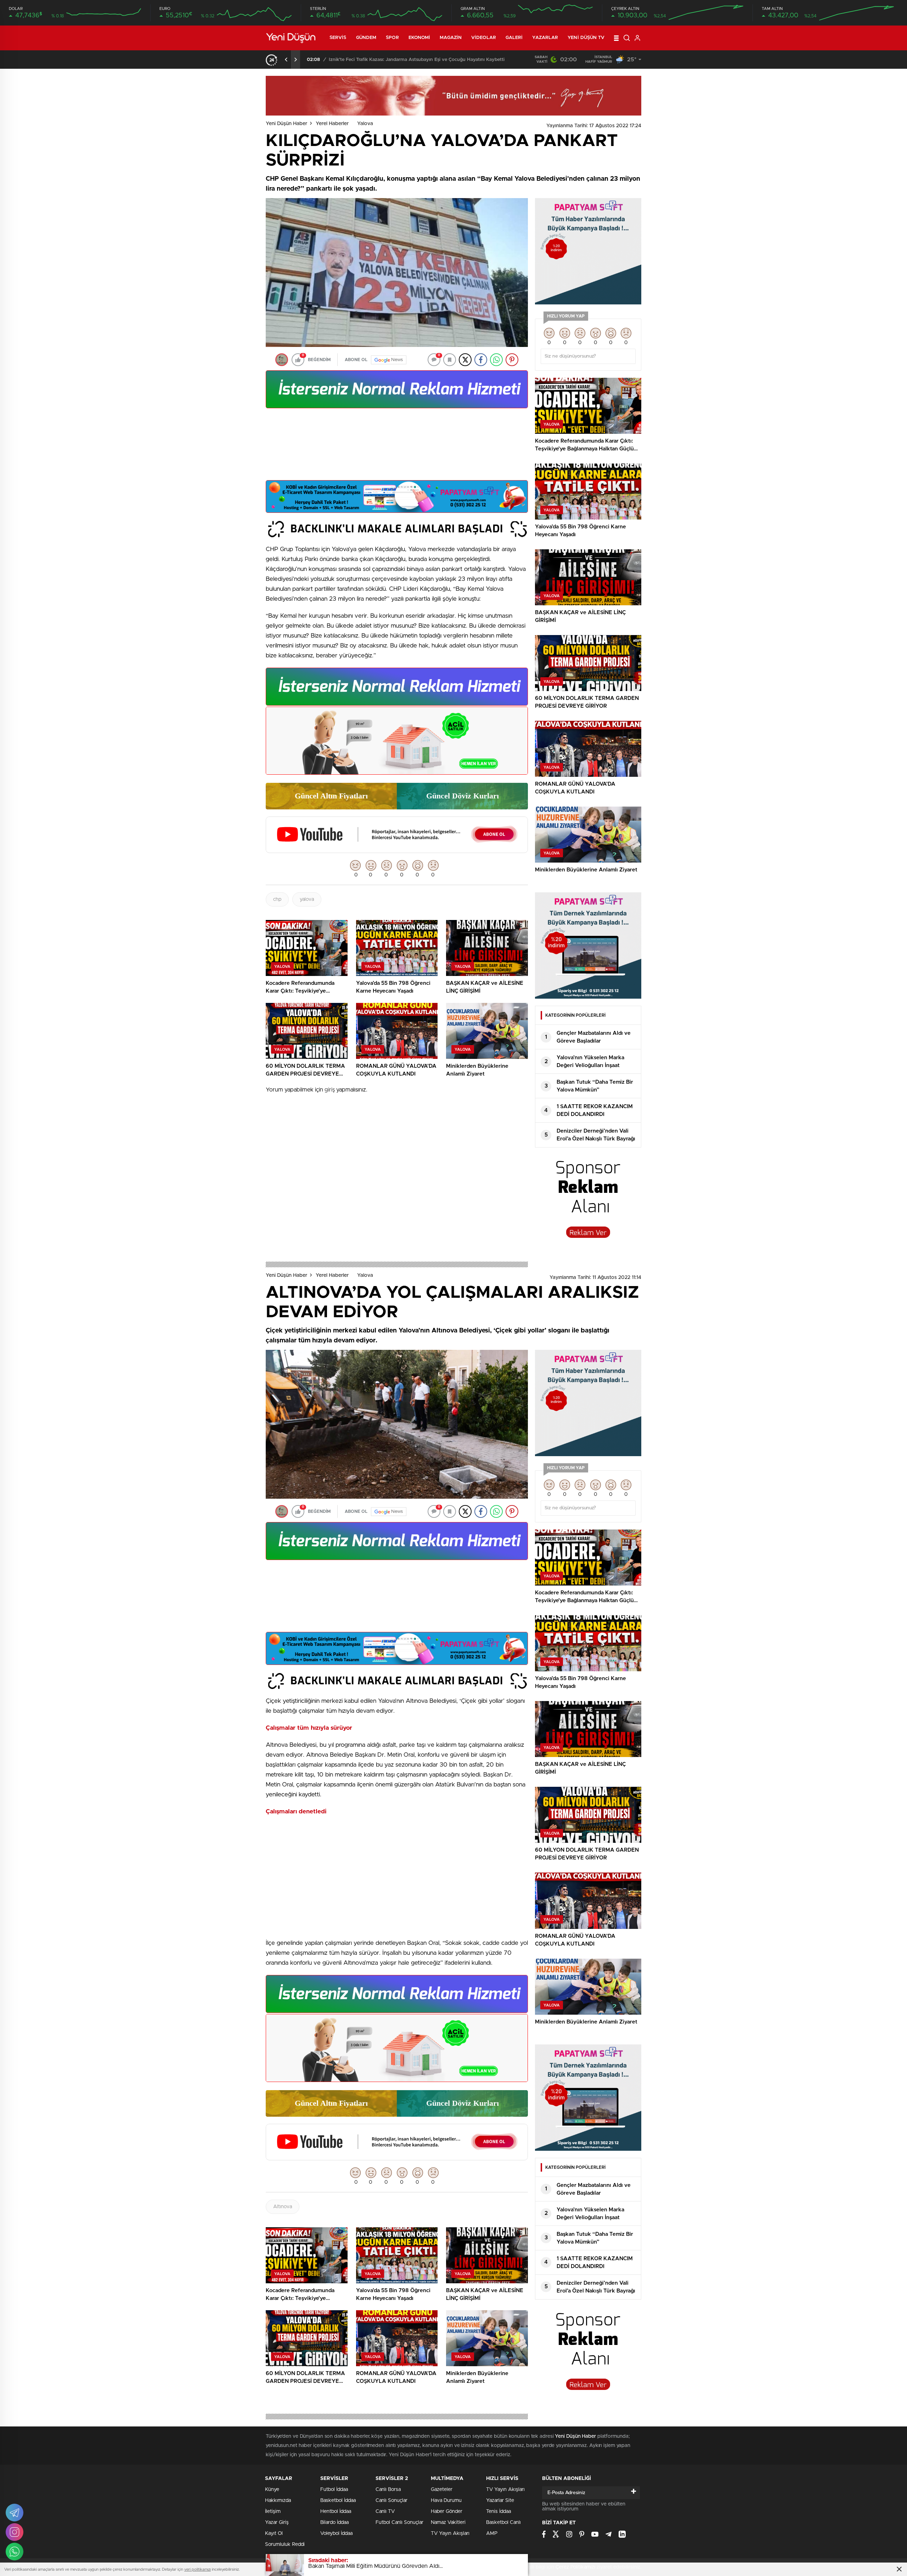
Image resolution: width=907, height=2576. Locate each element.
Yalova (365, 124)
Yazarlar (545, 38)
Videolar (484, 38)
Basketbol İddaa (338, 2501)
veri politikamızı (198, 2569)
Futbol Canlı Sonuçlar (399, 2522)
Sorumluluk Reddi (285, 2544)
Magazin (451, 38)
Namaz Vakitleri (448, 2522)
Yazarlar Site (500, 2501)
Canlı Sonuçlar (391, 2501)
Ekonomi (419, 38)
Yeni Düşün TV (586, 38)
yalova (307, 899)
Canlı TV (385, 2512)
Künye (272, 2490)
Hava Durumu (446, 2501)
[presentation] (286, 60)
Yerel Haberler (332, 124)
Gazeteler (442, 2490)
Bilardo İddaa (334, 2522)
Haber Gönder (447, 2512)
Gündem (366, 38)
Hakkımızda (278, 2501)
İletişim (273, 2512)
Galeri (514, 38)
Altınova (283, 2207)
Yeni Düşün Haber (286, 124)
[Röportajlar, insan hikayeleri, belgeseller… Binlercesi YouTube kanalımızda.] (397, 850)
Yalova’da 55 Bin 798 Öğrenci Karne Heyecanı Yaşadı (383, 60)
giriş (330, 1090)
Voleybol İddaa (336, 2533)
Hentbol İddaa (336, 2512)
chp (277, 899)
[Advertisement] (397, 447)
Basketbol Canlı (503, 2522)
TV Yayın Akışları (450, 2533)
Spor (392, 38)
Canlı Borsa (388, 2490)
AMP (492, 2533)
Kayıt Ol (274, 2533)
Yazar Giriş (277, 2522)
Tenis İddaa (498, 2512)
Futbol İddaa (334, 2490)
